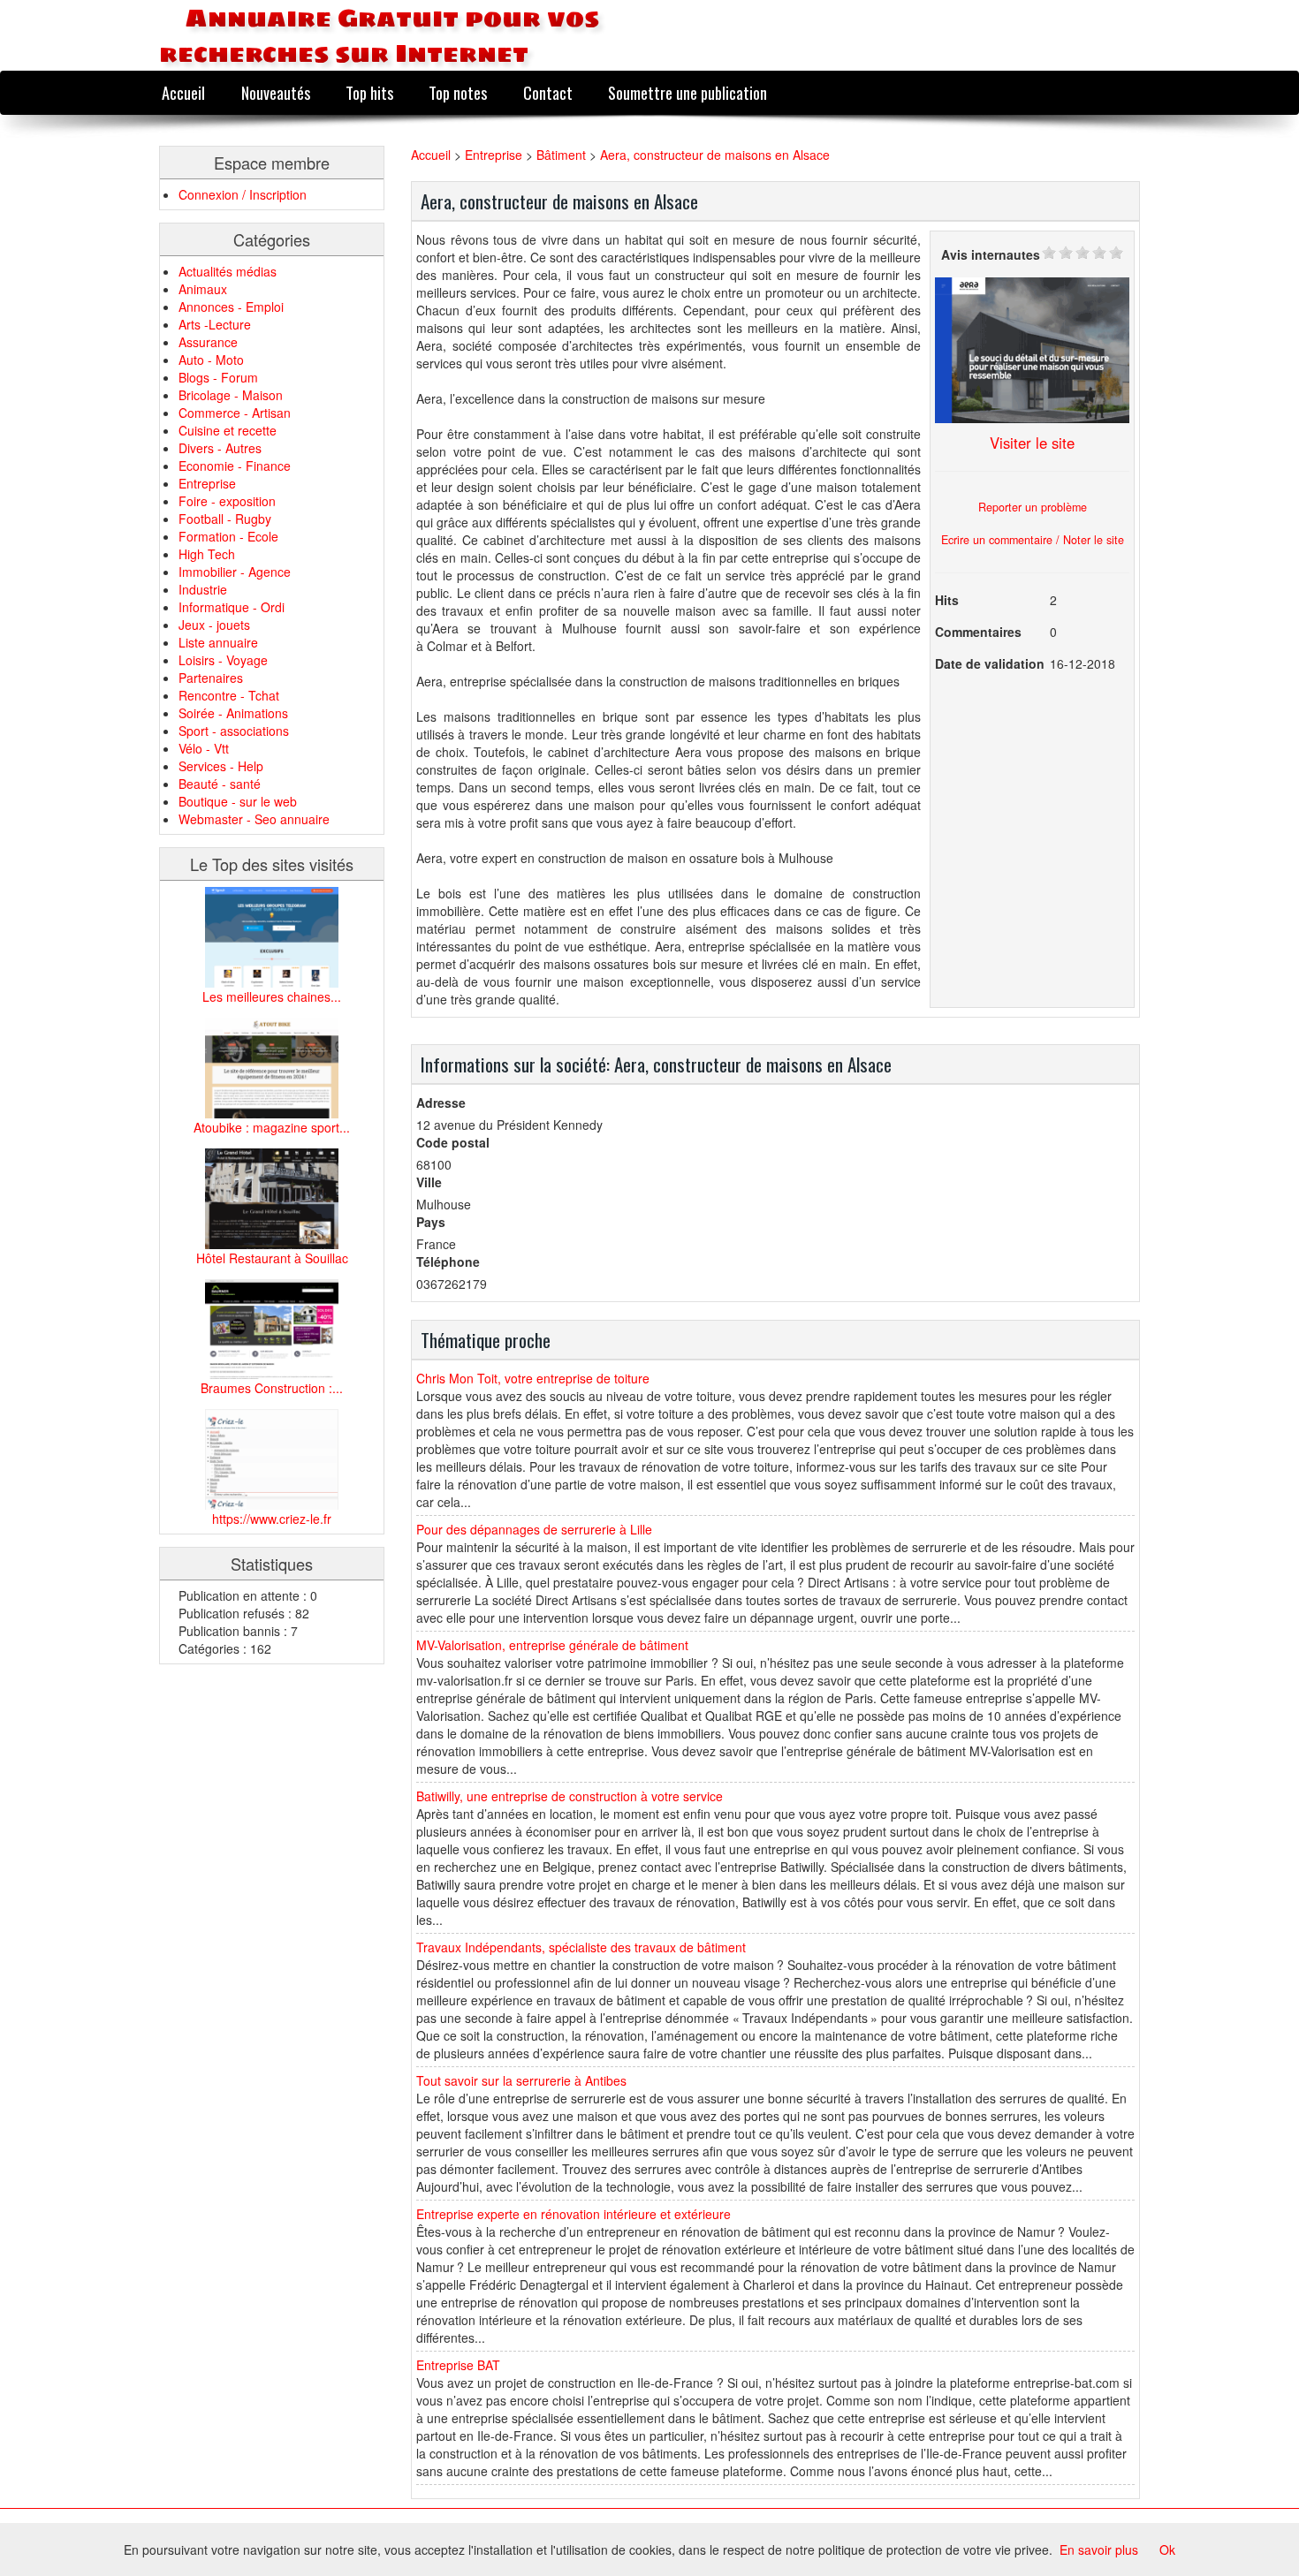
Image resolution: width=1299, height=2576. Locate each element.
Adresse (441, 1102)
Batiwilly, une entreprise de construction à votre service (570, 1796)
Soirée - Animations (233, 713)
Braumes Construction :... (272, 1388)
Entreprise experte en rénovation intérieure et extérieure (574, 2214)
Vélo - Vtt (204, 748)
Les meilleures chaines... (272, 996)
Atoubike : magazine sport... (272, 1127)
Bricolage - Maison (231, 395)
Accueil (183, 92)
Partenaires (211, 678)
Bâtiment (561, 155)
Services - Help (221, 766)
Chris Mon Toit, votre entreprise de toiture (533, 1378)
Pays (431, 1222)
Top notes (458, 92)
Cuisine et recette (228, 430)
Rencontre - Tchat (229, 695)
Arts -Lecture (215, 324)
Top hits (369, 92)
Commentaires (978, 632)
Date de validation (990, 663)
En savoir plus (1099, 2549)
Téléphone (448, 1261)
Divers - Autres (220, 448)
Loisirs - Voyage (223, 660)
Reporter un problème (1033, 507)
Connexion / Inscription (243, 194)
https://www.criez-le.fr (272, 1519)
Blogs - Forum (218, 377)
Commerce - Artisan (235, 413)
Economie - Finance (235, 466)
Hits (947, 600)
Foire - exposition (227, 501)
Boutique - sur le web (238, 801)
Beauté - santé (220, 784)
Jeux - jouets (214, 625)
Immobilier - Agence (235, 572)
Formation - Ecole (228, 536)
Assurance (208, 342)
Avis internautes (991, 254)
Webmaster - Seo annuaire (254, 819)
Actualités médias (228, 271)
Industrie (203, 589)
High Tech (207, 554)
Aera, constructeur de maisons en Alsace (715, 155)
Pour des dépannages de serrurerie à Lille (534, 1529)
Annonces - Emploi (231, 307)
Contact (548, 92)
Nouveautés (276, 92)
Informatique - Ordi (232, 607)
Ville (429, 1182)
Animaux (203, 289)
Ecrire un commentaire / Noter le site (1033, 540)
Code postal (453, 1142)
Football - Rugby (225, 519)
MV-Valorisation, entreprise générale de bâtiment (552, 1645)
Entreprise (207, 483)
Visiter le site (1032, 443)
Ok (1167, 2549)
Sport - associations (234, 731)
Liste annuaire (218, 642)
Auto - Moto (211, 360)
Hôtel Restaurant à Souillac (272, 1258)
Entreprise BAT (458, 2365)
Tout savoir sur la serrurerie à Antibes (521, 2080)
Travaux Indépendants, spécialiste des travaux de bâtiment (581, 1947)
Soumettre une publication (687, 92)
